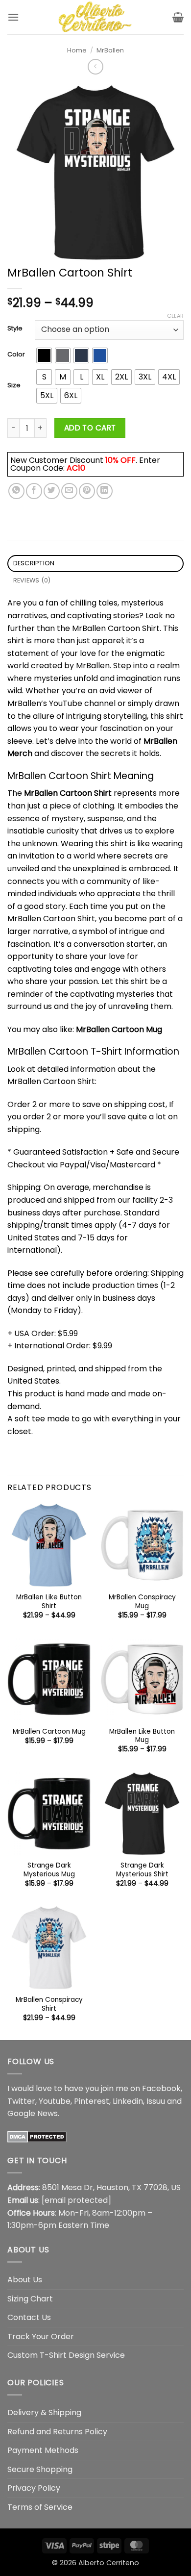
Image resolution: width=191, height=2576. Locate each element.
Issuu (156, 2101)
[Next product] (95, 66)
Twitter (21, 2101)
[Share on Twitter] (52, 491)
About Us (25, 2280)
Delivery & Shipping (44, 2412)
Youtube (55, 2101)
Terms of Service (40, 2507)
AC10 (76, 468)
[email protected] (76, 2200)
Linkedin (128, 2101)
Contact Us (29, 2317)
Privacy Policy (34, 2488)
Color (16, 354)
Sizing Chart (30, 2299)
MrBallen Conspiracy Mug (142, 1602)
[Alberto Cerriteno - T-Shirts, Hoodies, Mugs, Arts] (95, 17)
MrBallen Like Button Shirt (49, 1602)
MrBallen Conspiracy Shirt (49, 2004)
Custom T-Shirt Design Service (66, 2355)
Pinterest (92, 2101)
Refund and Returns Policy (57, 2432)
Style (15, 328)
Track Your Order (41, 2336)
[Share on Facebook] (34, 491)
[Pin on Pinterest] (87, 491)
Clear (175, 316)
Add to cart (90, 428)
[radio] (44, 355)
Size (14, 385)
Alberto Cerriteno (109, 2563)
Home (77, 50)
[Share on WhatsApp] (16, 491)
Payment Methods (43, 2450)
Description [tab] (34, 563)
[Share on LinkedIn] (105, 491)
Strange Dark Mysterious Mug (49, 1870)
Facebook (161, 2088)
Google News (33, 2113)
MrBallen (110, 50)
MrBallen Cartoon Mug (119, 1029)
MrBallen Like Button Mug (142, 1736)
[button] (13, 17)
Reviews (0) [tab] (32, 580)
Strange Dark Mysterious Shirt (142, 1870)
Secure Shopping (40, 2469)
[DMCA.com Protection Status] (37, 2136)
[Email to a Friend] (69, 491)
